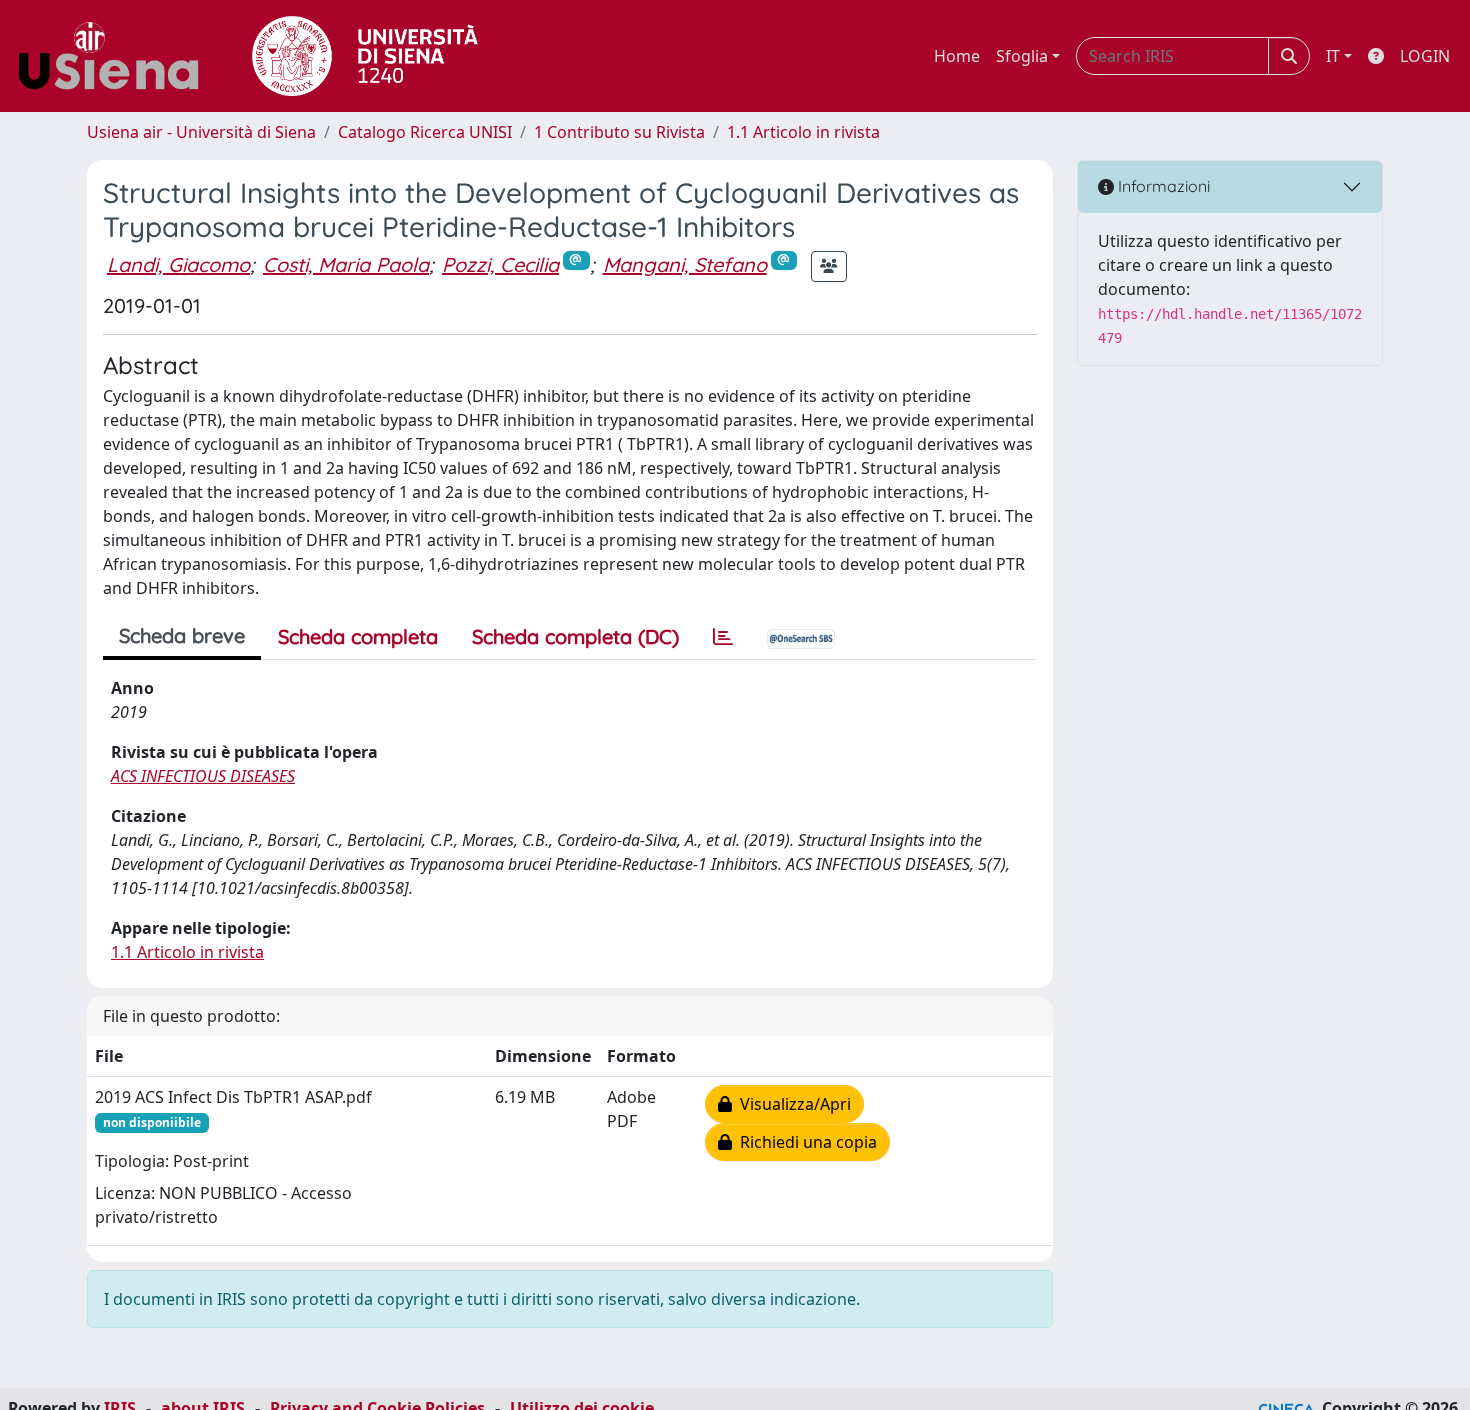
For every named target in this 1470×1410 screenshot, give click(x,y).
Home (957, 56)
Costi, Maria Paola (346, 264)
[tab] (723, 637)
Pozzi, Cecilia (500, 264)
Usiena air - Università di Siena (201, 132)
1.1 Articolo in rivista (803, 132)
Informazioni (1162, 186)
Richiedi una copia (804, 1142)
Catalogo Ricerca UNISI (425, 132)
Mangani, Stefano (685, 264)
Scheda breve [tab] (182, 635)
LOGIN (1425, 56)
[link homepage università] (365, 56)
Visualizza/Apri (791, 1104)
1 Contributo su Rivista (619, 132)
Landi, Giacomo (178, 264)
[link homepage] (116, 56)
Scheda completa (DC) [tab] (575, 636)
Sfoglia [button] (1022, 56)
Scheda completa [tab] (358, 636)
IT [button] (1333, 56)
